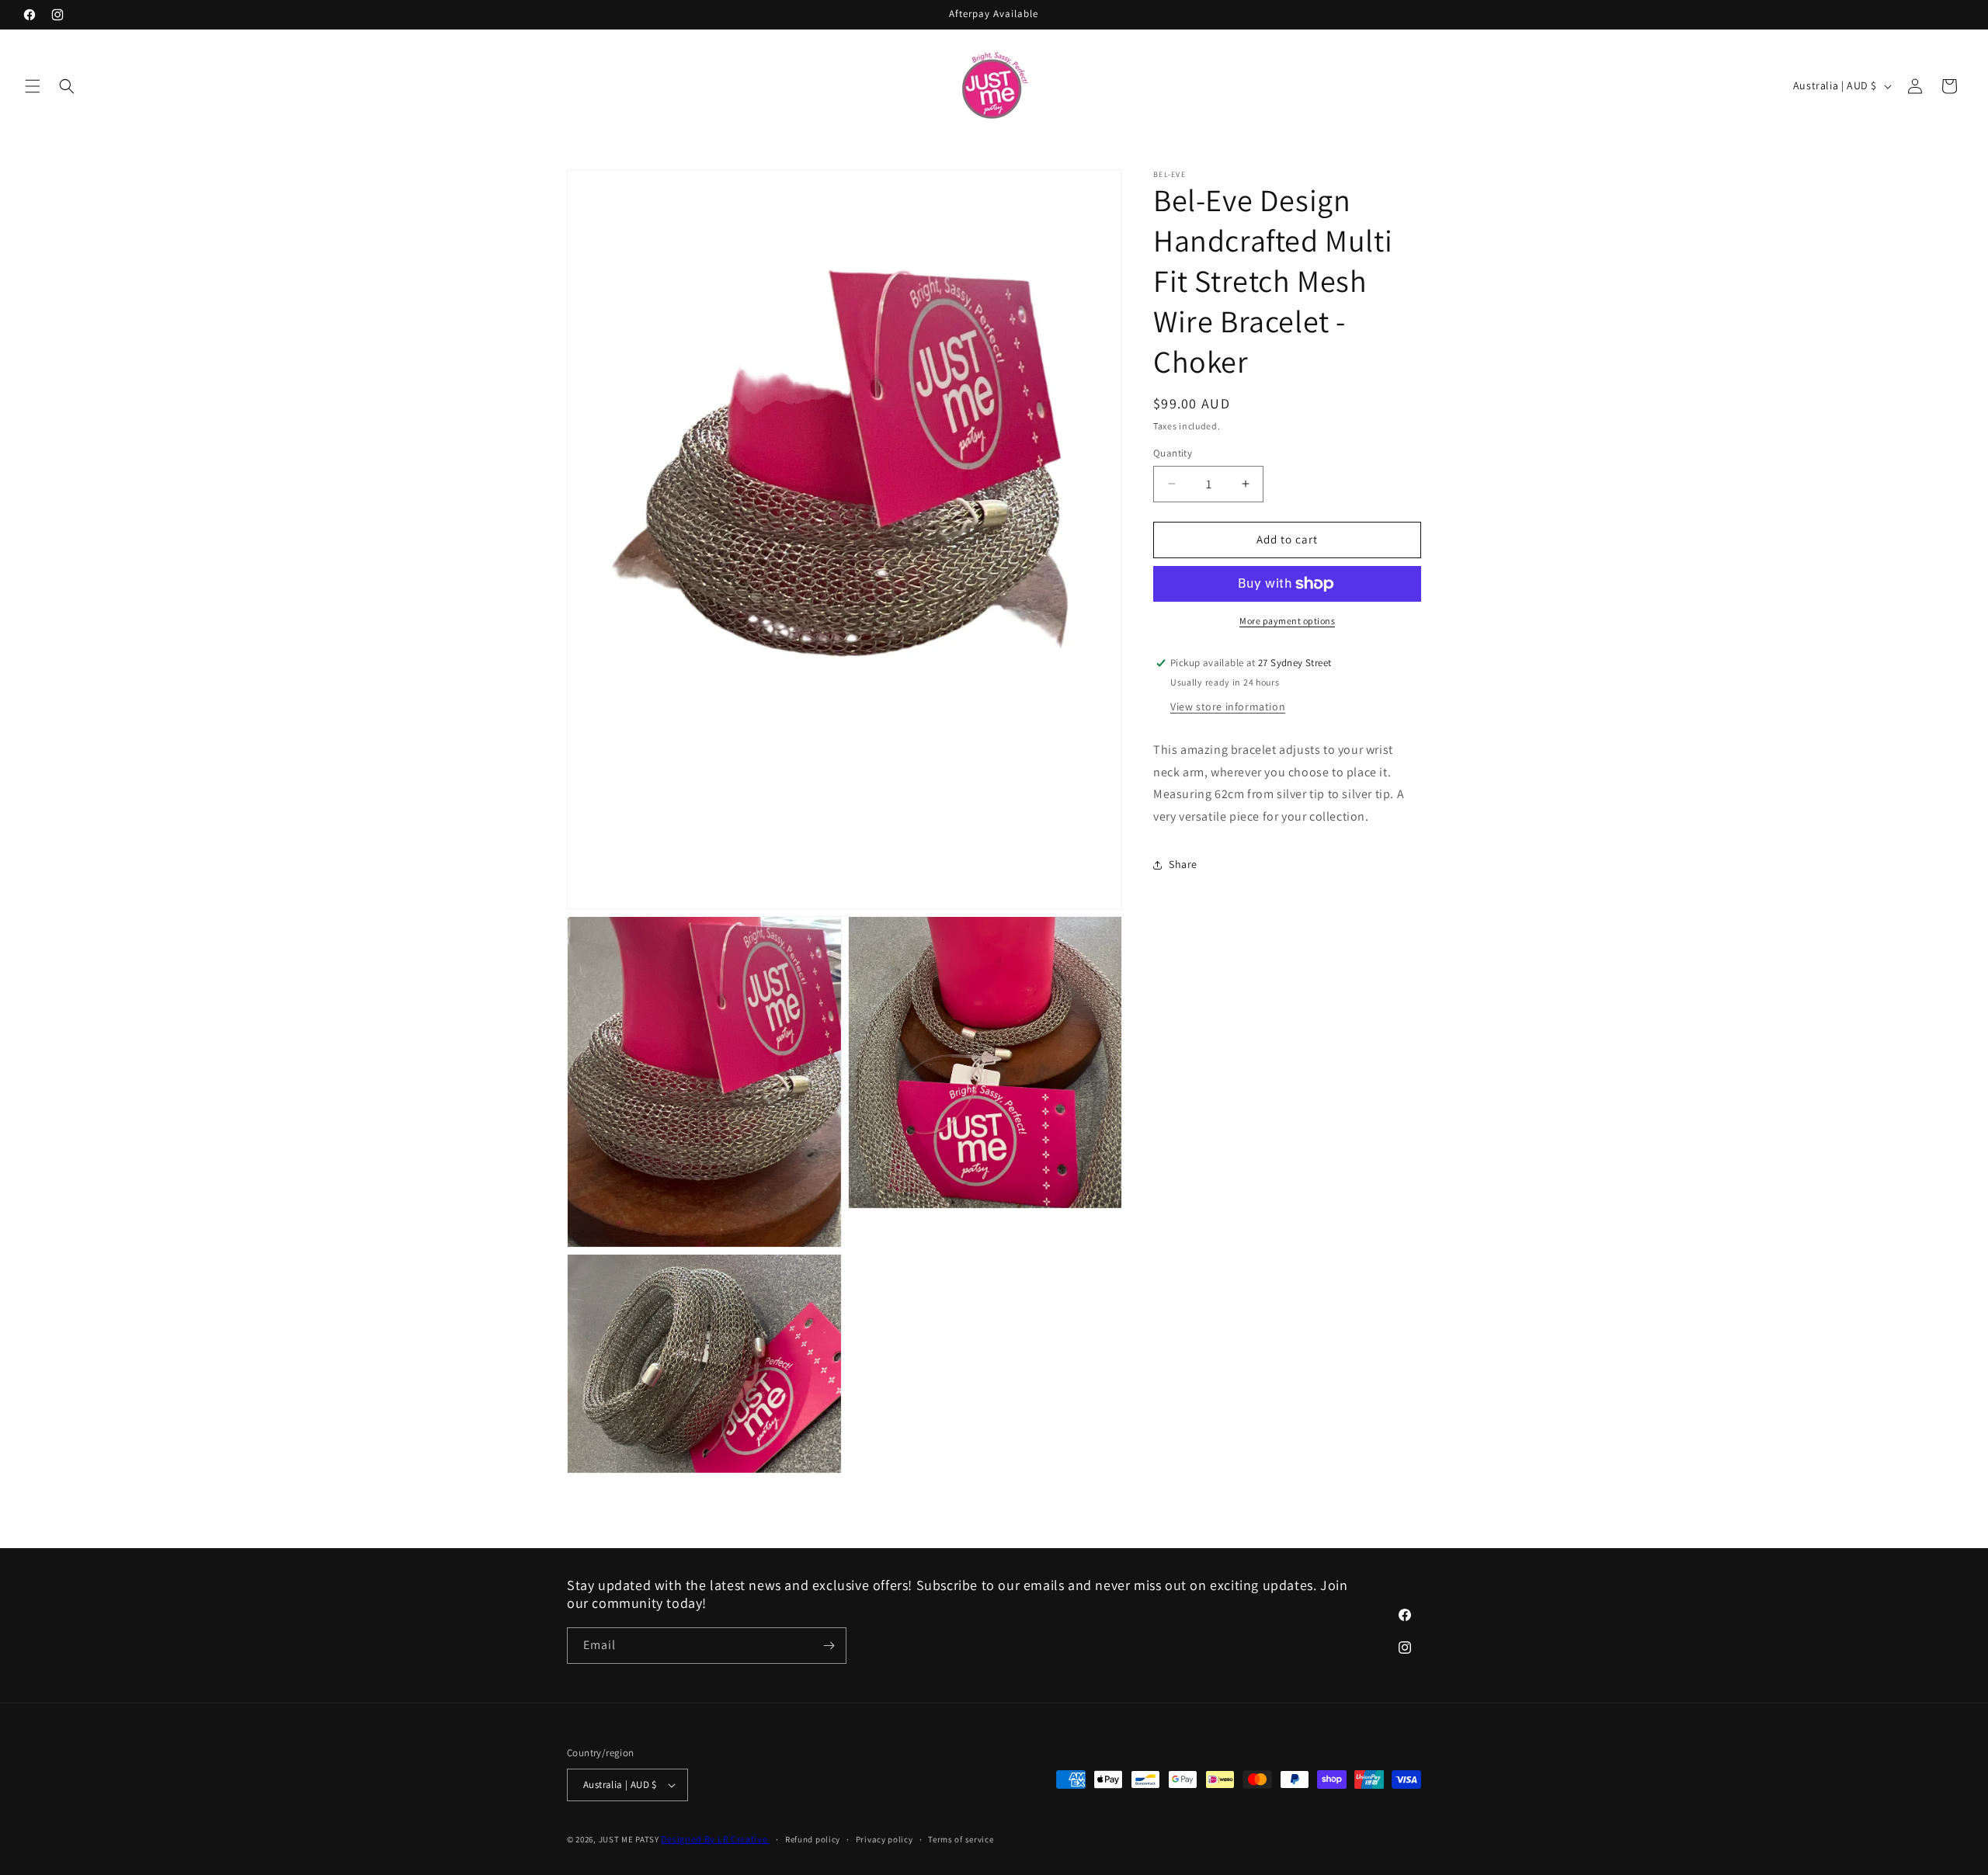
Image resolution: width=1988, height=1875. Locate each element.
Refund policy (813, 1839)
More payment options (1287, 621)
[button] (33, 86)
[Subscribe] (829, 1646)
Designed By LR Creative (715, 1839)
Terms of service (961, 1839)
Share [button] (1183, 864)
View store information (1228, 707)
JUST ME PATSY (629, 1839)
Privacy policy (885, 1839)
